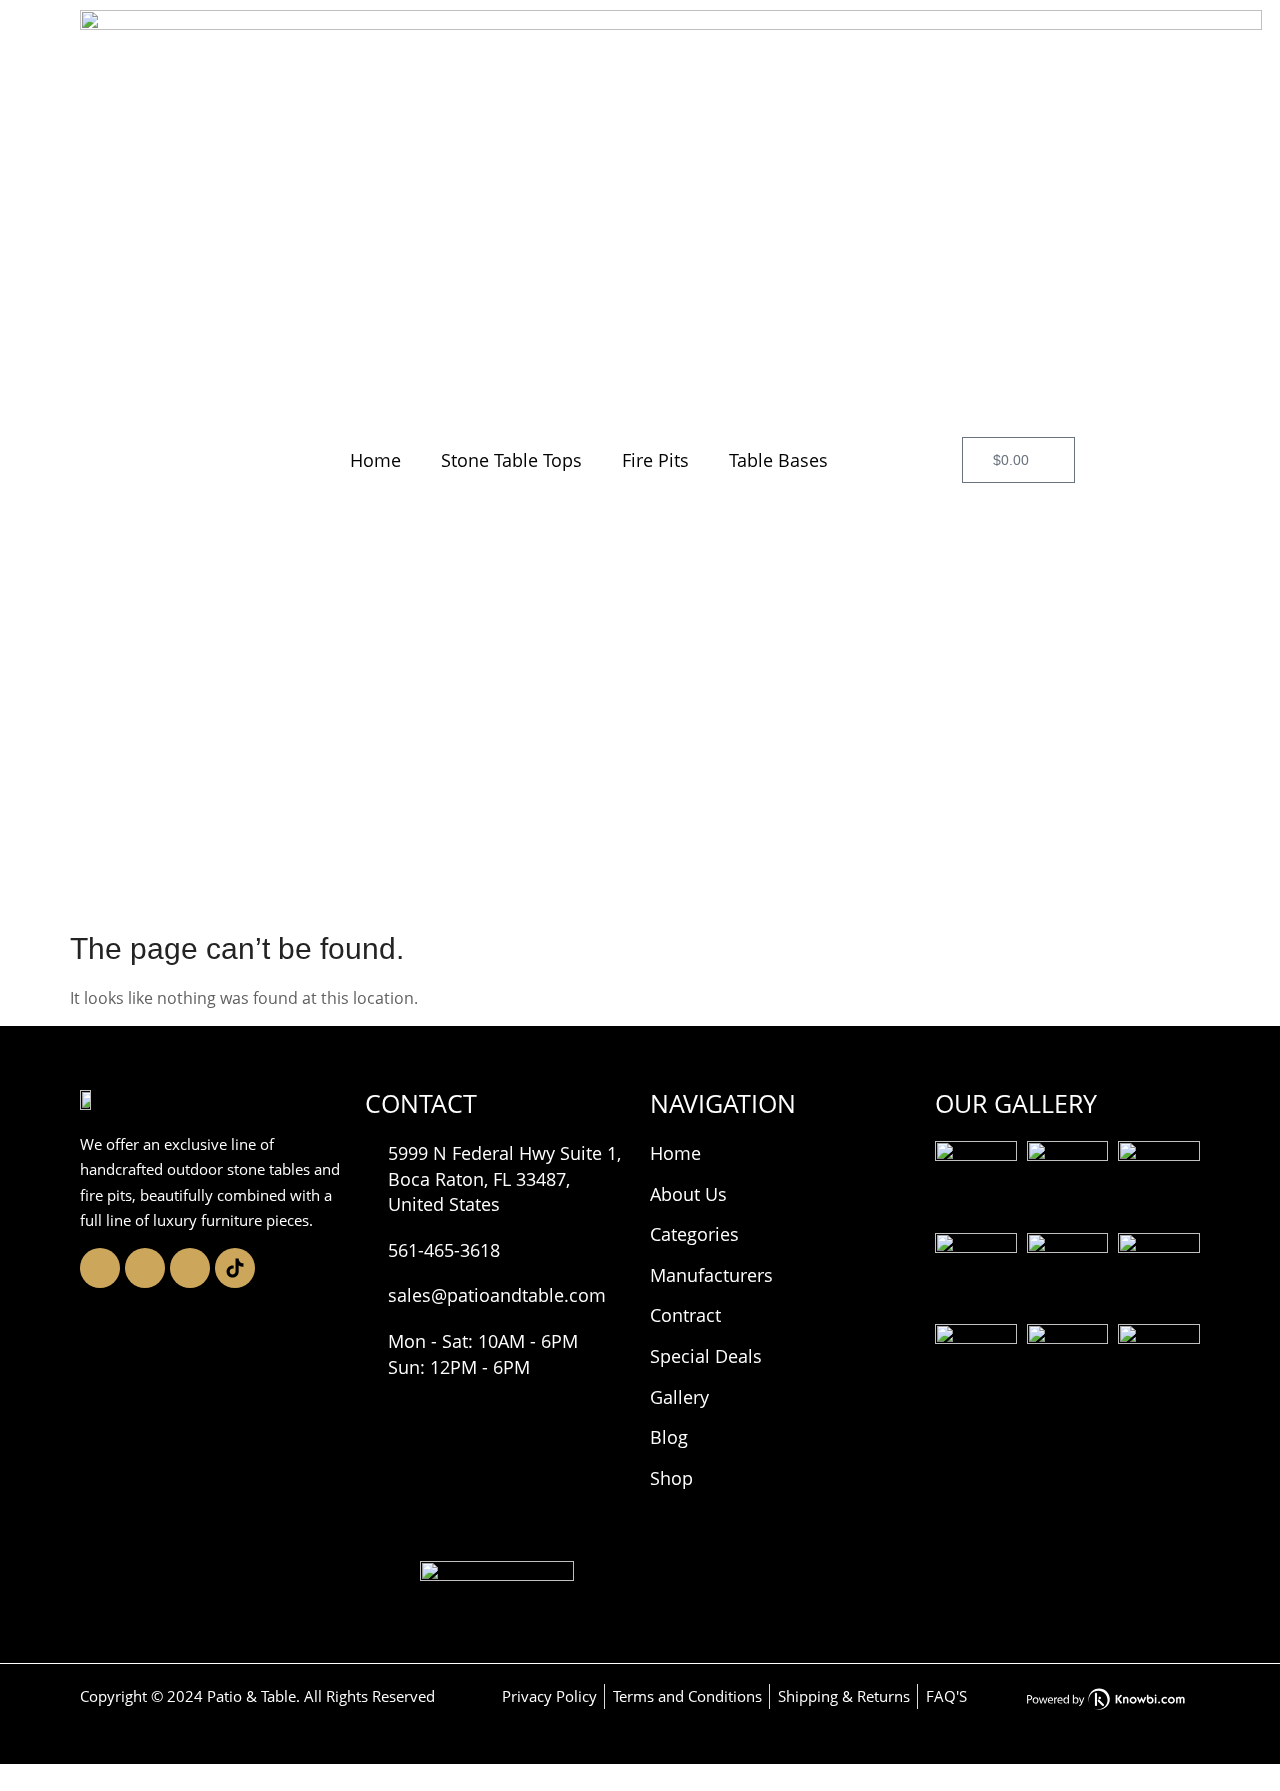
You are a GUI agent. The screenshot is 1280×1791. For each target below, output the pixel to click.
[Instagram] (100, 1268)
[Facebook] (145, 1268)
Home (375, 460)
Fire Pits (655, 460)
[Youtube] (190, 1268)
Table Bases (778, 460)
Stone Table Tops (511, 460)
